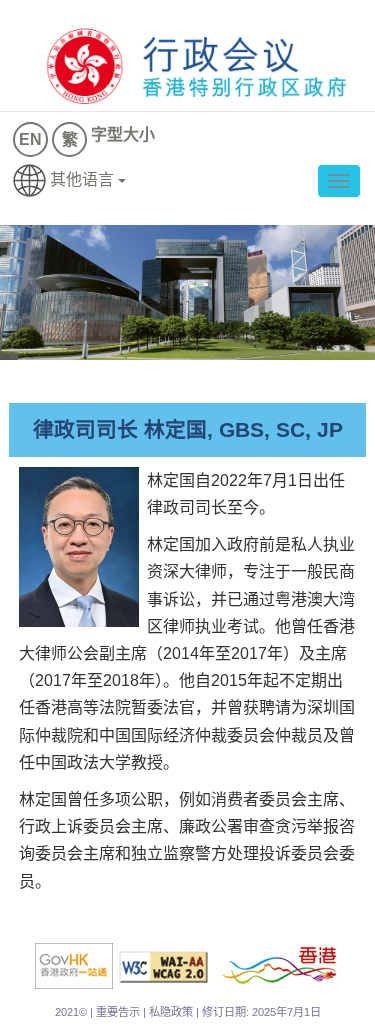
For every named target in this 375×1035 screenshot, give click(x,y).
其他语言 (82, 179)
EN (30, 139)
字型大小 (123, 134)
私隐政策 (171, 1012)
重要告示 (118, 1012)
